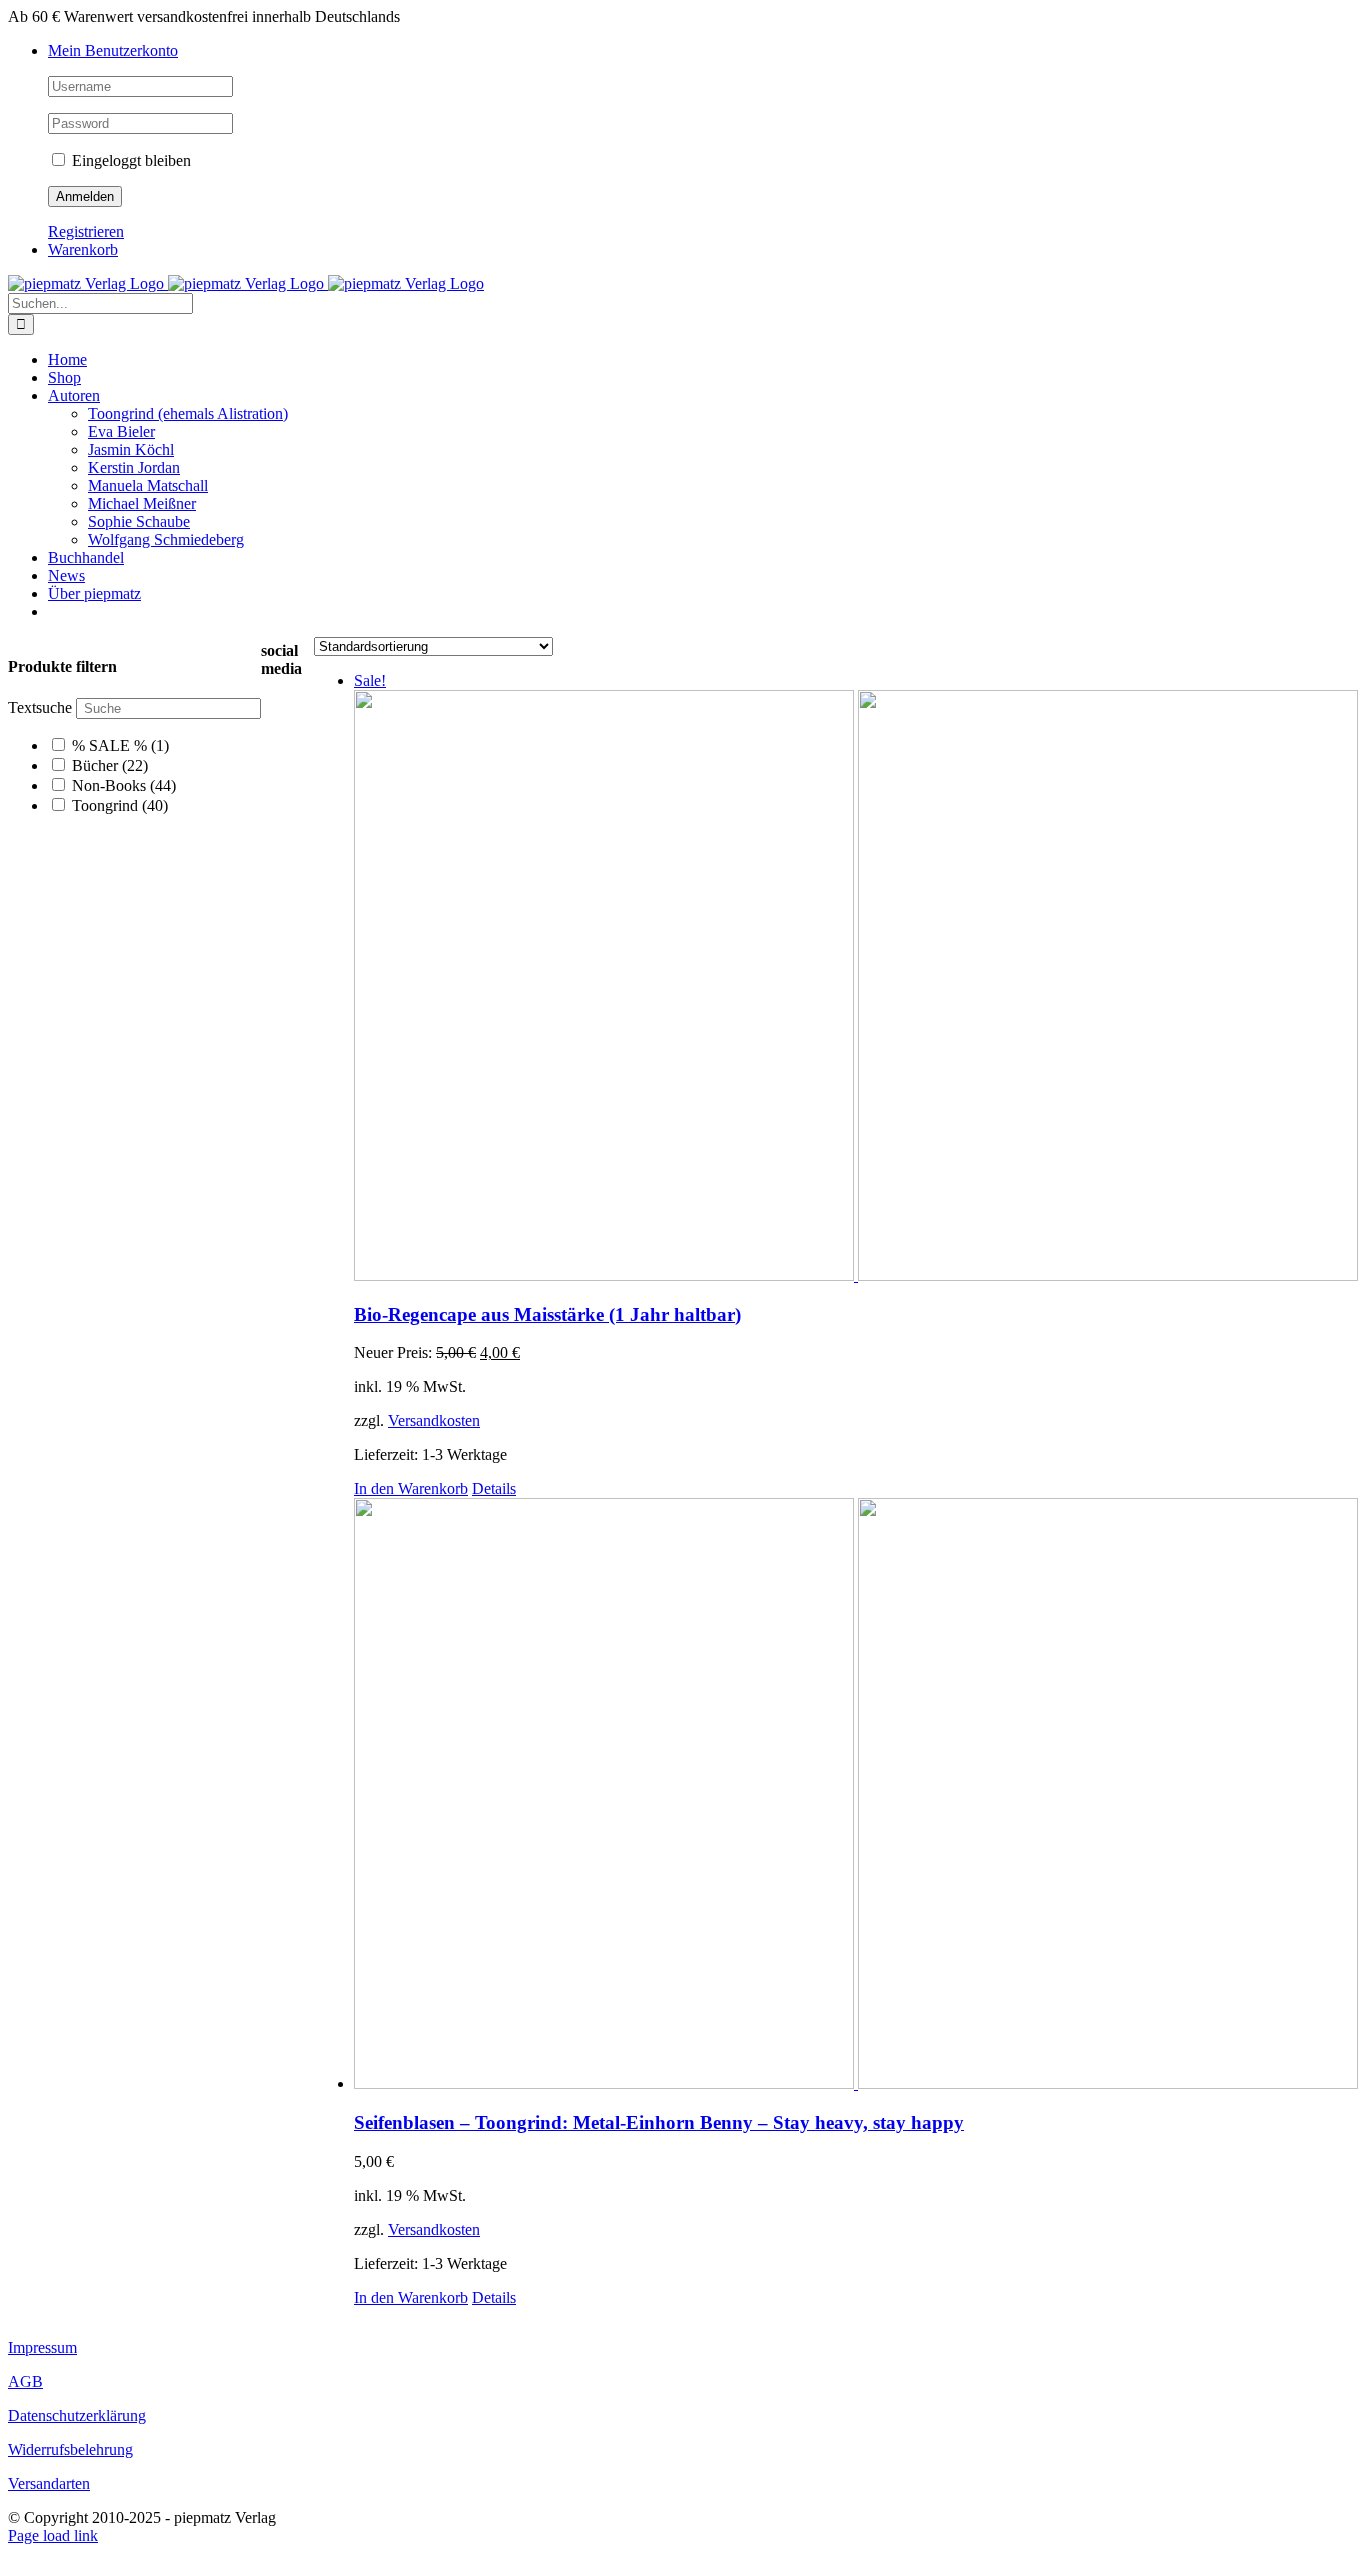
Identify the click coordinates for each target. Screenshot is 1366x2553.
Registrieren (86, 231)
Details (494, 1488)
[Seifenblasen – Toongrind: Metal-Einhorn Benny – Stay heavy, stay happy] (856, 1795)
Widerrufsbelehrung (70, 2449)
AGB (25, 2381)
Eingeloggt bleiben (129, 160)
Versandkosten (434, 1420)
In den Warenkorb (411, 1488)
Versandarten (49, 2483)
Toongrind (120, 805)
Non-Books (124, 785)
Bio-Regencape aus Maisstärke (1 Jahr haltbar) (547, 1314)
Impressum (42, 2347)
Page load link (53, 2535)
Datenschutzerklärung (77, 2415)
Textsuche (40, 707)
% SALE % (120, 745)
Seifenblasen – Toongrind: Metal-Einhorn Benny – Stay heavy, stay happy (659, 2122)
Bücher (110, 765)
